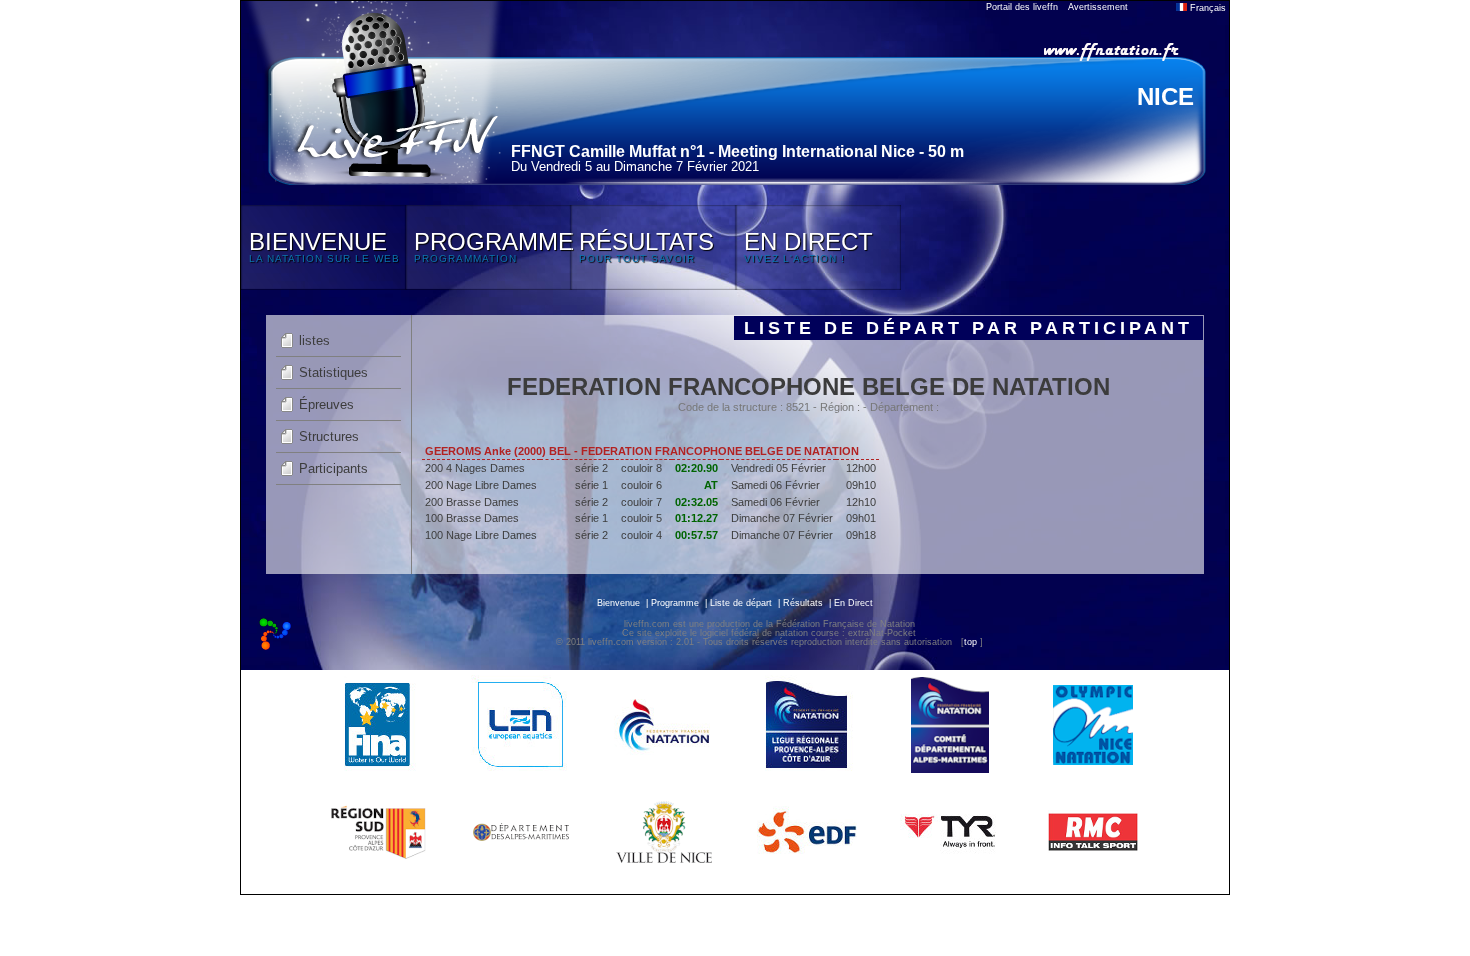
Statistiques (333, 372)
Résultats (803, 603)
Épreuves (326, 404)
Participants (333, 468)
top (970, 642)
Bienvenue (618, 603)
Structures (329, 436)
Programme (675, 603)
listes (314, 340)
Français (1206, 8)
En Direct (853, 603)
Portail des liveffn (1022, 7)
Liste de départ (741, 603)
